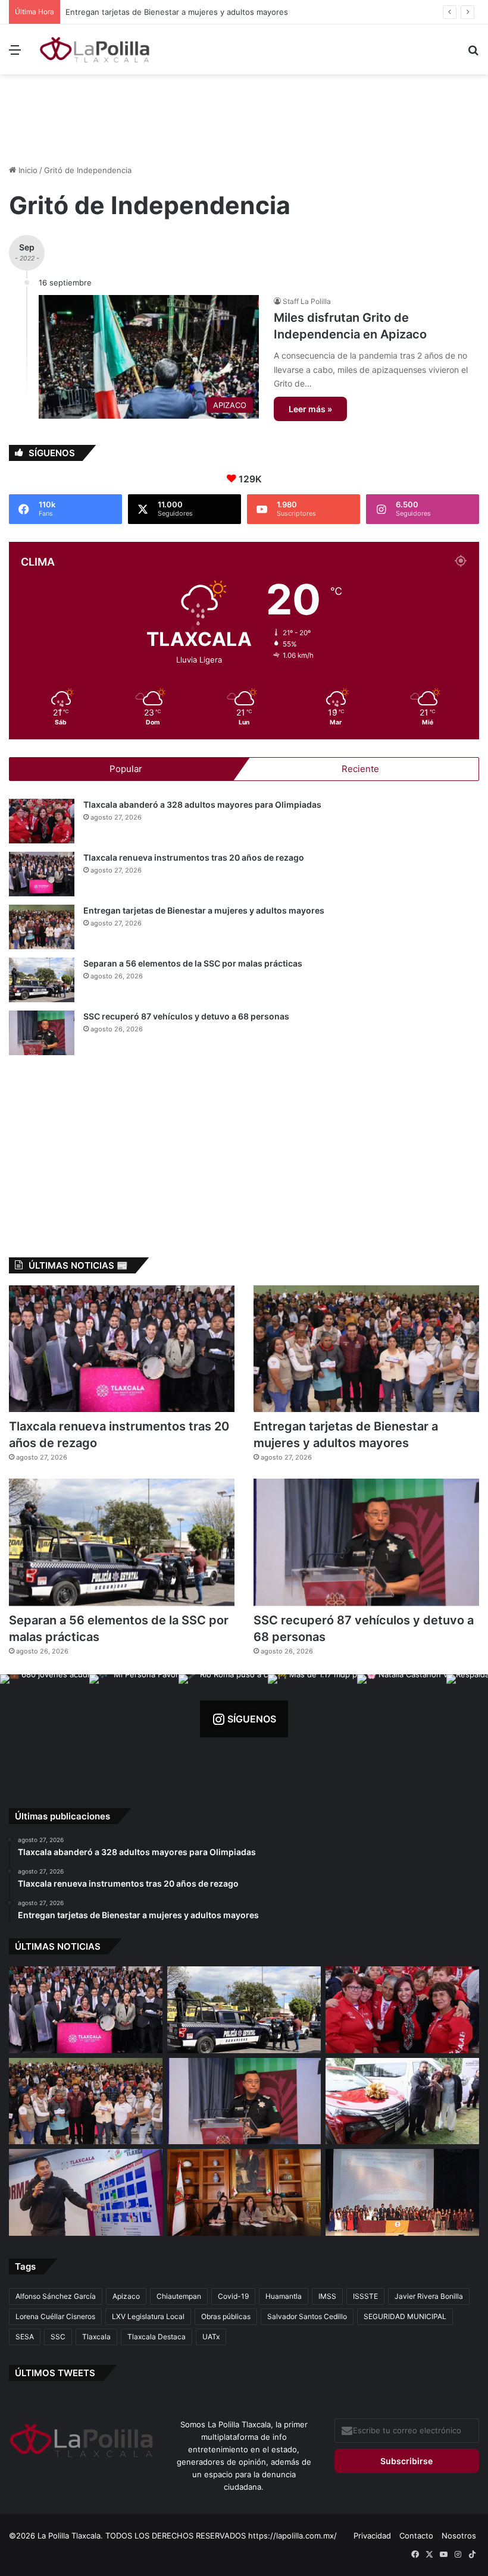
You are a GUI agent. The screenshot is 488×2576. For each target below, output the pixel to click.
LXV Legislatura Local (148, 2316)
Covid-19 (233, 2296)
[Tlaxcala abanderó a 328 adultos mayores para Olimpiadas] (42, 821)
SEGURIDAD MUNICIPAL (405, 2316)
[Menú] (15, 54)
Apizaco (126, 2296)
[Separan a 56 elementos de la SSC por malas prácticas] (42, 980)
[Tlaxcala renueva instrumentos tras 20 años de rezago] (42, 874)
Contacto (416, 2536)
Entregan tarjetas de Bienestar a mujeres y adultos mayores (204, 910)
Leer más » (310, 409)
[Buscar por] (473, 54)
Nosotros (459, 2536)
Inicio (27, 170)
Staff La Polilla (307, 301)
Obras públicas (226, 2316)
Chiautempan (179, 2296)
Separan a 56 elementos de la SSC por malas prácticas (167, 12)
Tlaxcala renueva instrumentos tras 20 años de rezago (194, 857)
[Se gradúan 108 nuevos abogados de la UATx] (402, 2192)
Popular (126, 769)
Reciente (360, 769)
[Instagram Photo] (45, 1719)
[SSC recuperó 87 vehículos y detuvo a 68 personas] (42, 1033)
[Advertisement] (244, 113)
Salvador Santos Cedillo (307, 2316)
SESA (25, 2337)
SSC (58, 2337)
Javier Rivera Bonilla (429, 2296)
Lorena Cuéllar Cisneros (55, 2316)
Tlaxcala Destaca (157, 2337)
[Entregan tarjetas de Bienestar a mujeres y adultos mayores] (42, 927)
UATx (211, 2337)
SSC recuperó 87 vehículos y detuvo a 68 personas (186, 1016)
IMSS (327, 2296)
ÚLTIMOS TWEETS (55, 2373)
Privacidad (372, 2536)
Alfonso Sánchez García (56, 2296)
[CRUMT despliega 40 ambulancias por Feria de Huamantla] (86, 2192)
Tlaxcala (96, 2337)
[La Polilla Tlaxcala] (95, 49)
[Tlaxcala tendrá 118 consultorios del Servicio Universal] (244, 2192)
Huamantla (284, 2296)
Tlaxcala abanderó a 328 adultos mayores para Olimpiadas (202, 804)
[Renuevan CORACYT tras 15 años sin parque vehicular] (402, 2101)
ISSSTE (365, 2296)
